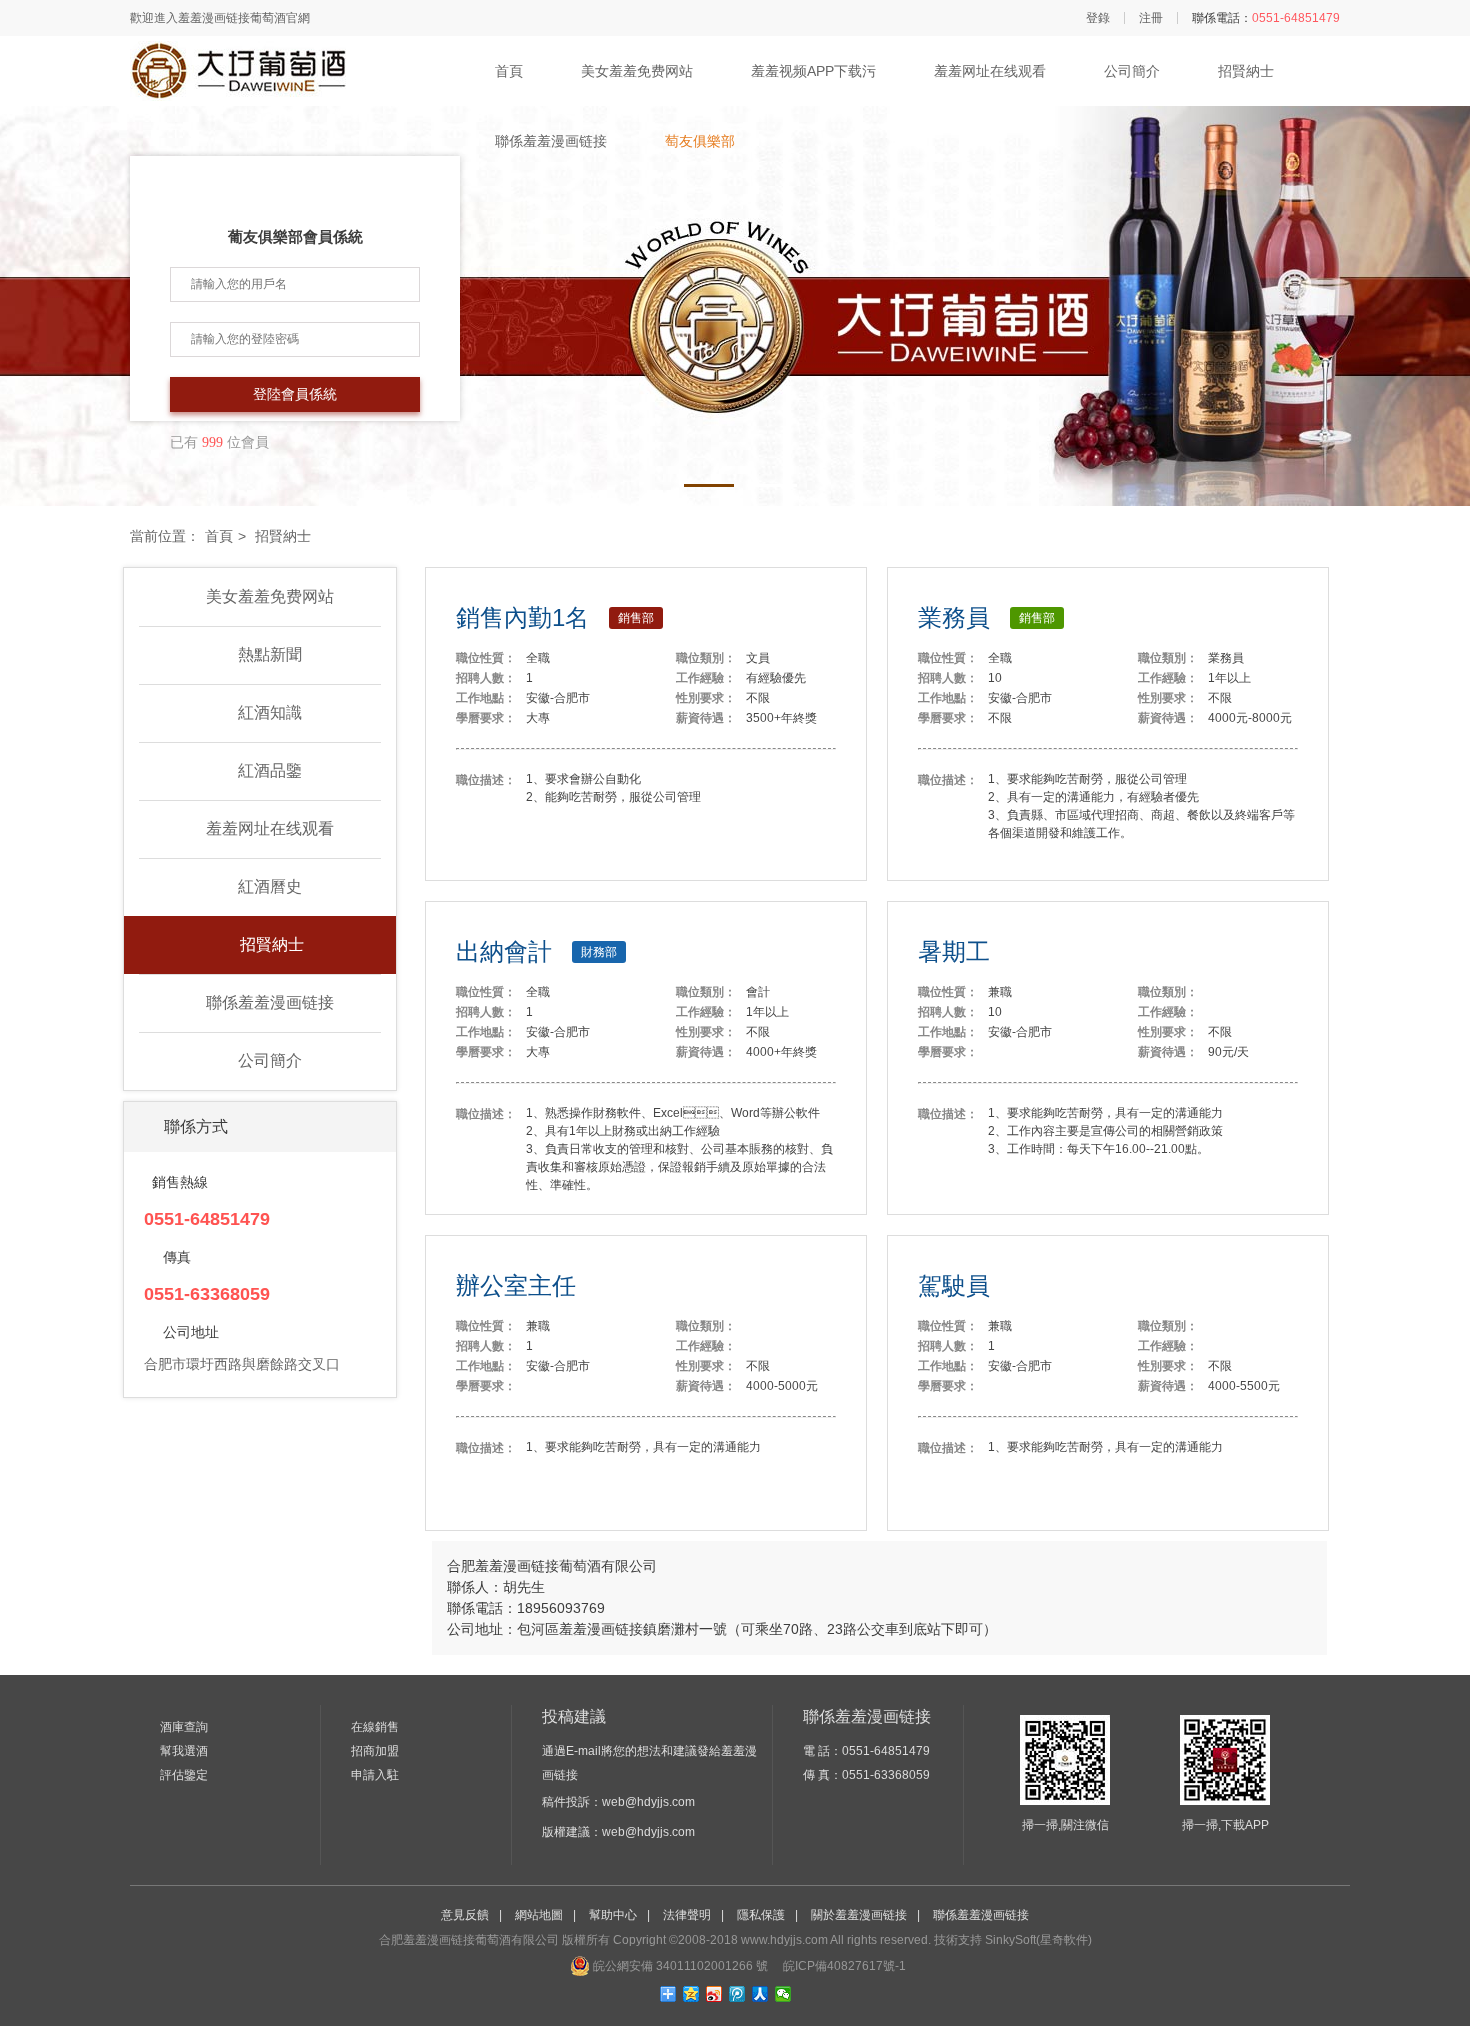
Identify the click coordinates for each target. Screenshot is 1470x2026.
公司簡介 (1132, 71)
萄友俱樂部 (700, 141)
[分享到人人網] (760, 1994)
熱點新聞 (270, 654)
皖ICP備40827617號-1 (843, 1966)
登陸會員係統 (295, 394)
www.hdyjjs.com (784, 1940)
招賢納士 (1246, 71)
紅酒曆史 (270, 886)
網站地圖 (539, 1915)
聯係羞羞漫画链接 (551, 141)
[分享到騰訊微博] (737, 1994)
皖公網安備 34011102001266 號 (679, 1966)
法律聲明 (687, 1915)
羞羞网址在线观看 (990, 71)
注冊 (1151, 18)
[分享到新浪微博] (714, 1994)
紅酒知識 (270, 712)
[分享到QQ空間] (691, 1994)
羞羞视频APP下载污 (813, 71)
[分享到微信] (783, 1994)
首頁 (509, 71)
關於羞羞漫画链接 (859, 1915)
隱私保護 (761, 1915)
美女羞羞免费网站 (637, 71)
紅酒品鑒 (270, 770)
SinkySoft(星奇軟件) (1038, 1940)
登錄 (1098, 18)
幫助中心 (613, 1915)
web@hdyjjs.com (648, 1802)
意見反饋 (465, 1915)
